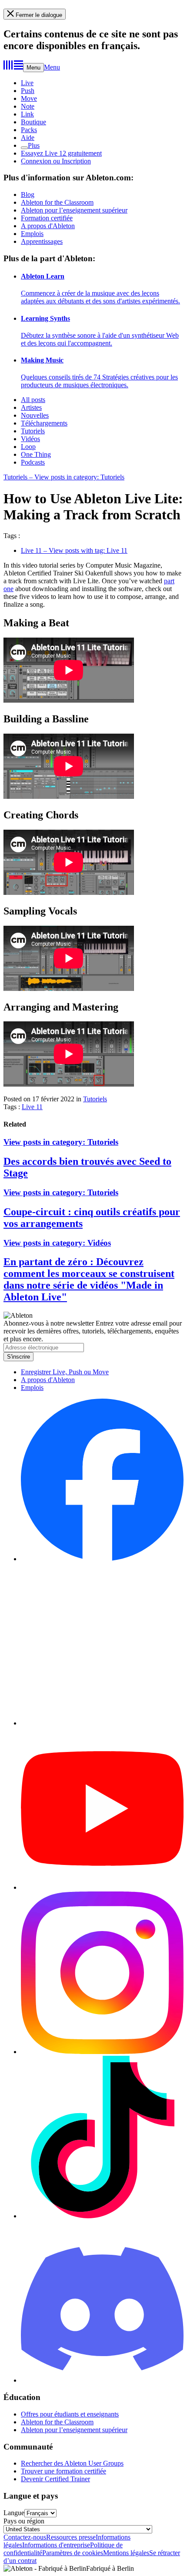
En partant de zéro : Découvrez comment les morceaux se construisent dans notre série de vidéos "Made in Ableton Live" (89, 1279)
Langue (14, 2513)
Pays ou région (24, 2521)
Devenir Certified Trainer (55, 2479)
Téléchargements (44, 423)
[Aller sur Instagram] (102, 2052)
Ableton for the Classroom (57, 202)
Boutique (33, 122)
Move (29, 98)
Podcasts (33, 462)
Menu (33, 68)
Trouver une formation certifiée (63, 2471)
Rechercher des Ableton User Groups (72, 2463)
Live (27, 83)
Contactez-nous (25, 2537)
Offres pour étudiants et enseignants (70, 2414)
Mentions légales (126, 2553)
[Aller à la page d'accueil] (13, 67)
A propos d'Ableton (48, 226)
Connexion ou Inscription (56, 161)
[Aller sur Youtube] (102, 1887)
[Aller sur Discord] (102, 2380)
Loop (28, 447)
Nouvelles (35, 415)
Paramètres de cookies (73, 2553)
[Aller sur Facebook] (102, 1559)
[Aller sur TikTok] (102, 2216)
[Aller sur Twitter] (102, 1723)
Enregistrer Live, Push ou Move (65, 1372)
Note (28, 106)
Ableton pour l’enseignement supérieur (74, 210)
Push (28, 91)
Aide (28, 138)
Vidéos (30, 439)
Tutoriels (33, 431)
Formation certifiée (47, 218)
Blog (28, 194)
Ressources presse (71, 2537)
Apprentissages (42, 241)
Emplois (32, 234)
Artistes (31, 407)
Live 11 (32, 1107)
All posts (33, 400)
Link (27, 114)
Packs (29, 130)
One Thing (36, 454)
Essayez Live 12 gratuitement (61, 153)
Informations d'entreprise (56, 2545)
